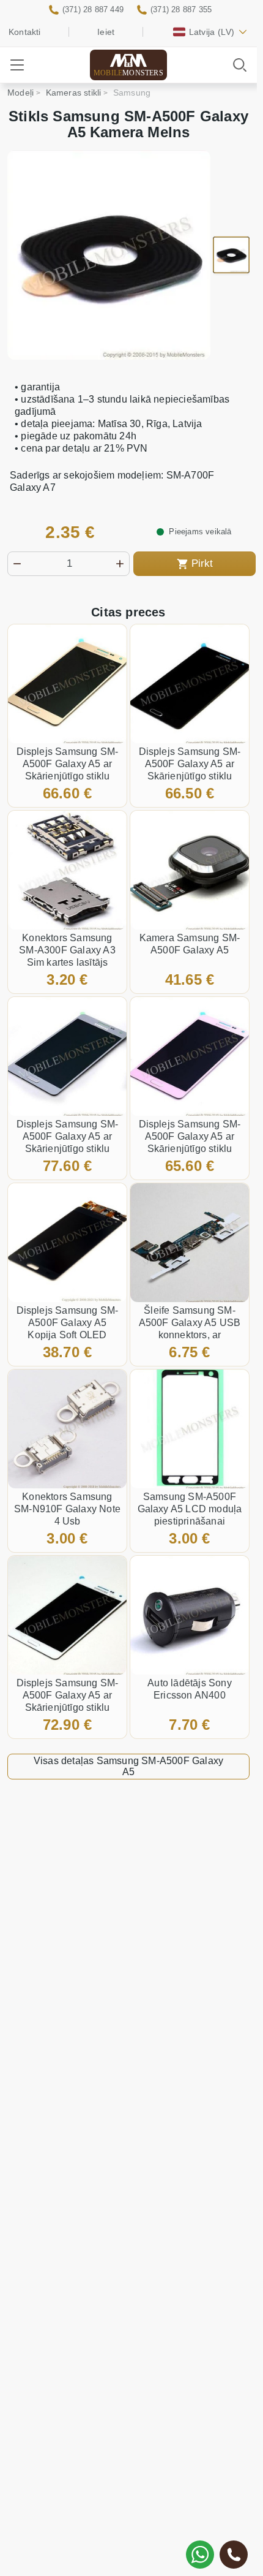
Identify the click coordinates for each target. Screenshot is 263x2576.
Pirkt (202, 563)
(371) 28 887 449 (93, 9)
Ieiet (106, 32)
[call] (234, 2555)
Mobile (128, 73)
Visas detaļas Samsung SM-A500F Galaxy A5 (128, 1766)
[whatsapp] (200, 2555)
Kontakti (25, 32)
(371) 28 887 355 (181, 9)
